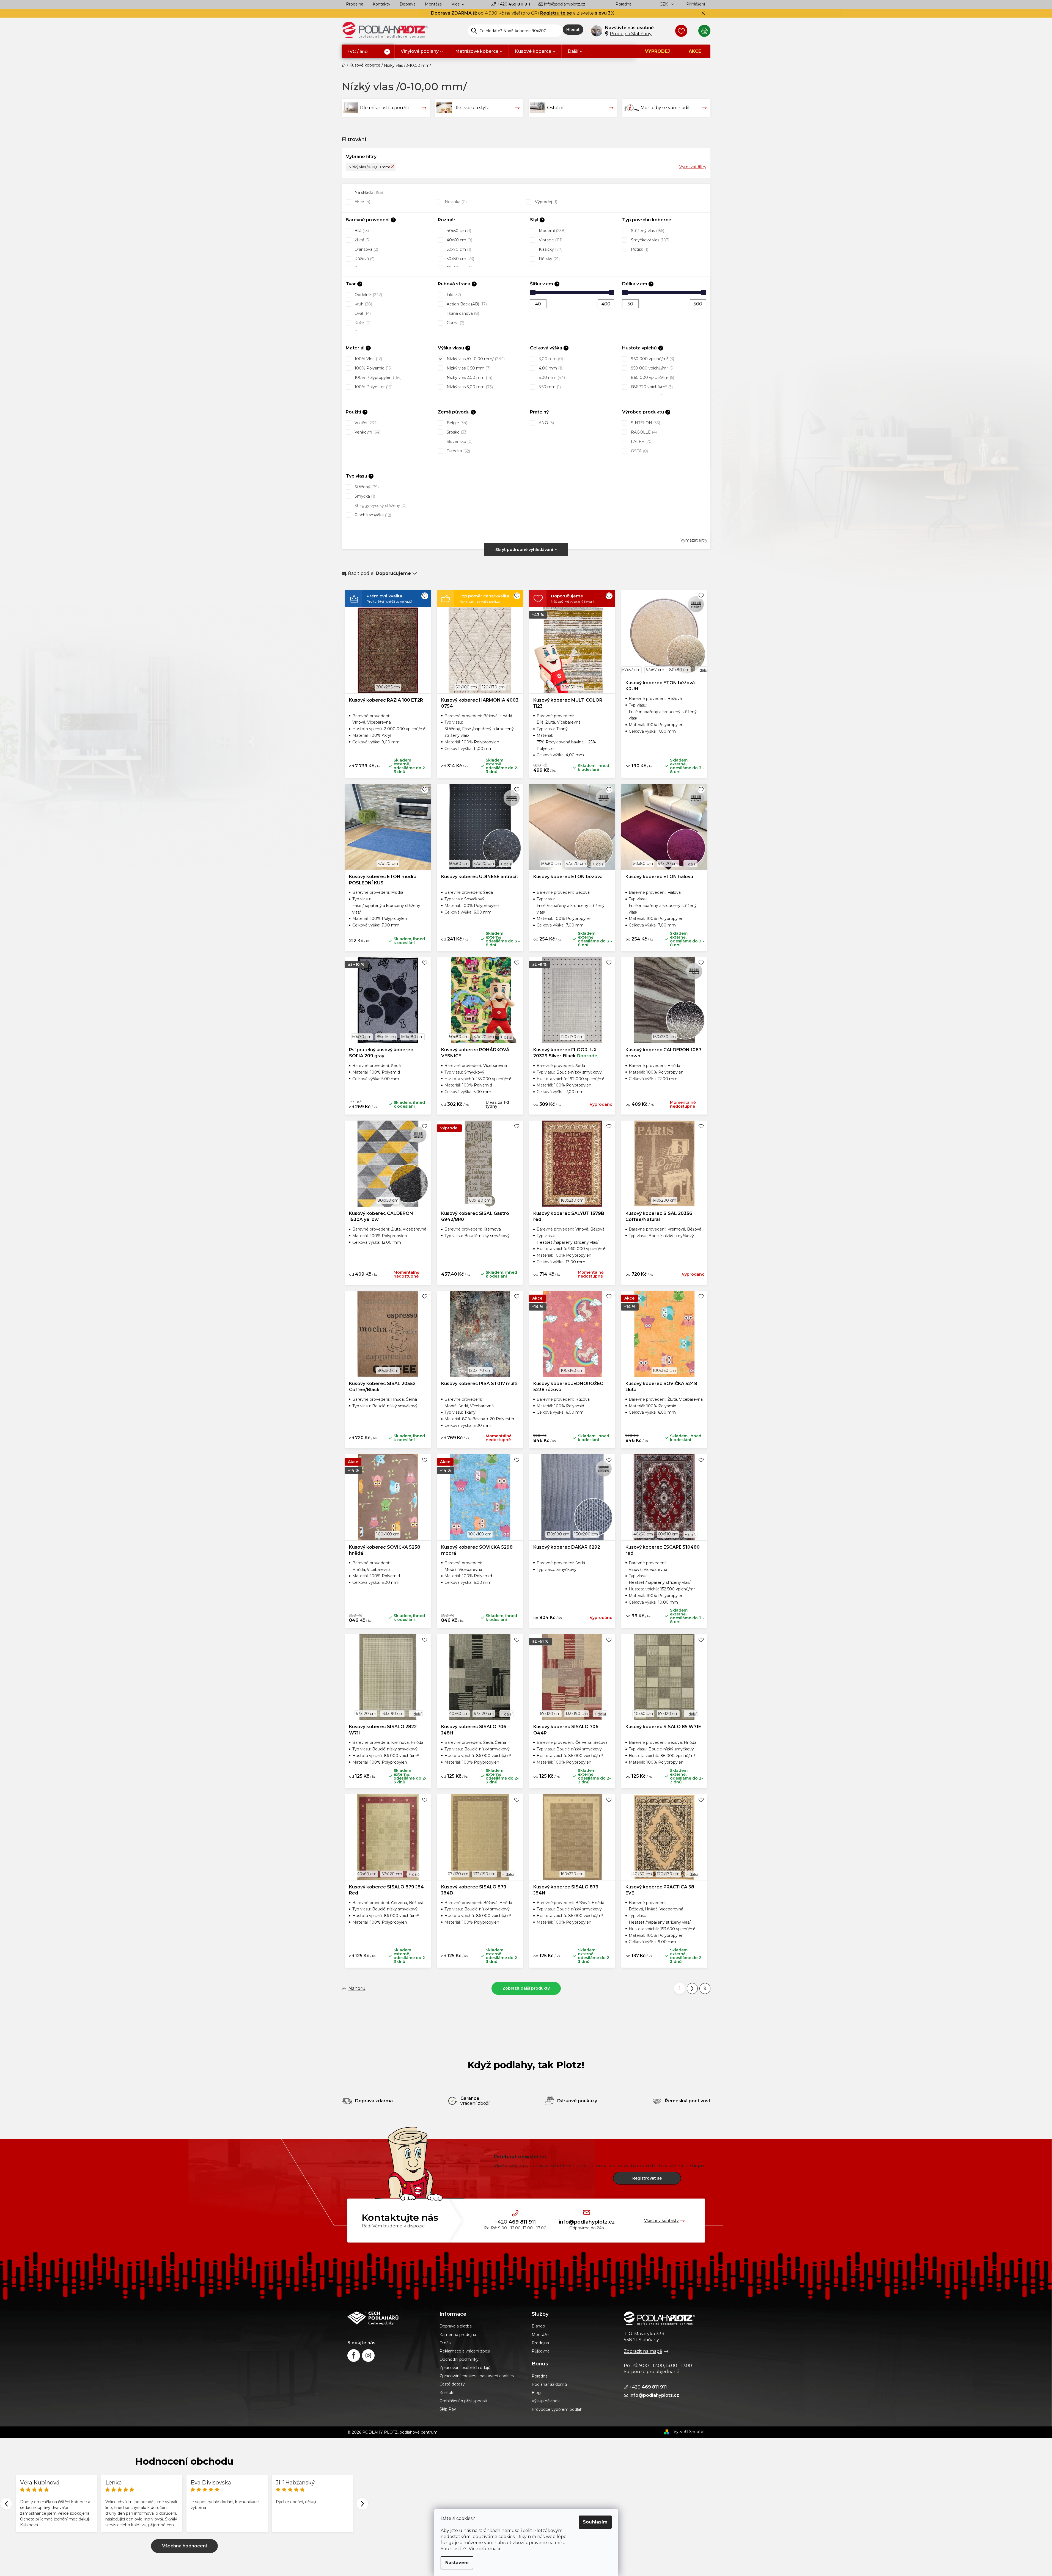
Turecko (458, 451)
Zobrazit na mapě (643, 2351)
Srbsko (457, 432)
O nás (445, 2343)
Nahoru (357, 1988)
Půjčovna (541, 2351)
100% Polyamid (373, 368)
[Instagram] (368, 2356)
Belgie (456, 423)
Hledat (573, 30)
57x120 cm (388, 864)
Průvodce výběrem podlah (557, 2409)
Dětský (549, 259)
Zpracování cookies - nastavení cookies (477, 2376)
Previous (6, 2504)
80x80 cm (679, 670)
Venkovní (367, 432)
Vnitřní (366, 423)
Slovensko (459, 442)
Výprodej (546, 202)
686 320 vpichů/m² (651, 387)
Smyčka (364, 496)
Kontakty (381, 4)
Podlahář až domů (549, 2384)
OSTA (639, 451)
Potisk (639, 249)
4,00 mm (550, 368)
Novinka (455, 202)
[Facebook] (354, 2356)
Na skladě (368, 192)
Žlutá (362, 240)
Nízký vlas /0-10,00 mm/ (369, 167)
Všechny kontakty (661, 2221)
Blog (536, 2393)
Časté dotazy (452, 2384)
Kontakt (447, 2393)
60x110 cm (668, 1534)
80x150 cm (572, 687)
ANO (546, 423)
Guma (455, 323)
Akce (362, 202)
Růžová (364, 259)
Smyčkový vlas (650, 240)
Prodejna (355, 4)
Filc (453, 295)
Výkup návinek (546, 2401)
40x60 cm (459, 240)
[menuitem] (368, 52)
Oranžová (366, 249)
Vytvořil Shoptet (689, 2432)
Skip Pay (448, 2409)
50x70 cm (458, 249)
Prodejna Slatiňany (631, 34)
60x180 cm (480, 1200)
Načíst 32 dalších (526, 1988)
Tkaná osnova (462, 313)
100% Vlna (368, 359)
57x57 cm (631, 670)
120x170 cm (493, 687)
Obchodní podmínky (459, 2359)
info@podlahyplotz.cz (565, 4)
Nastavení (457, 2563)
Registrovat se (647, 2178)
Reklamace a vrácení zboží (465, 2351)
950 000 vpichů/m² (652, 368)
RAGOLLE (643, 432)
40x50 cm (458, 231)
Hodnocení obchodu (184, 2461)
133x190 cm (392, 1714)
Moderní (552, 231)
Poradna (623, 4)
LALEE (641, 442)
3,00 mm (550, 359)
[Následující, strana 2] (692, 1988)
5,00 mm (551, 377)
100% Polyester (373, 387)
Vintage (550, 240)
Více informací (484, 2549)
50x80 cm (460, 259)
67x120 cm (366, 1714)
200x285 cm (388, 687)
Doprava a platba (456, 2326)
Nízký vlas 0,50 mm (468, 368)
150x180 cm (412, 1037)
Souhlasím (595, 2522)
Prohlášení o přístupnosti (463, 2401)
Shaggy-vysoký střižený (380, 506)
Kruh (363, 304)
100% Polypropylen (377, 377)
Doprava (408, 4)
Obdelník (368, 295)
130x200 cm (586, 1534)
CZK (664, 4)
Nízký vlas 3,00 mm (469, 387)
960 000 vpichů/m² (652, 359)
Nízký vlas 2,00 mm (469, 377)
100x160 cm (572, 1370)
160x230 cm (664, 1037)
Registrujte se (556, 13)
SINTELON (645, 423)
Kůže (362, 323)
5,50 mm (549, 387)
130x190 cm (558, 1534)
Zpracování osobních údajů (465, 2368)
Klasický (550, 249)
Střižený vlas (647, 231)
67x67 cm (655, 670)
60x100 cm (466, 687)
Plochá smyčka (372, 515)
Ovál (362, 313)
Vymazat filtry (693, 167)
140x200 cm (664, 1200)
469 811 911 (514, 4)
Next (362, 2504)
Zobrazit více (184, 2546)
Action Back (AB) (466, 304)
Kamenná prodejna (458, 2335)
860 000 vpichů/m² (652, 377)
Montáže (433, 4)
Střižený (366, 487)
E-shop (538, 2326)
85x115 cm (386, 1037)
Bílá (361, 231)
